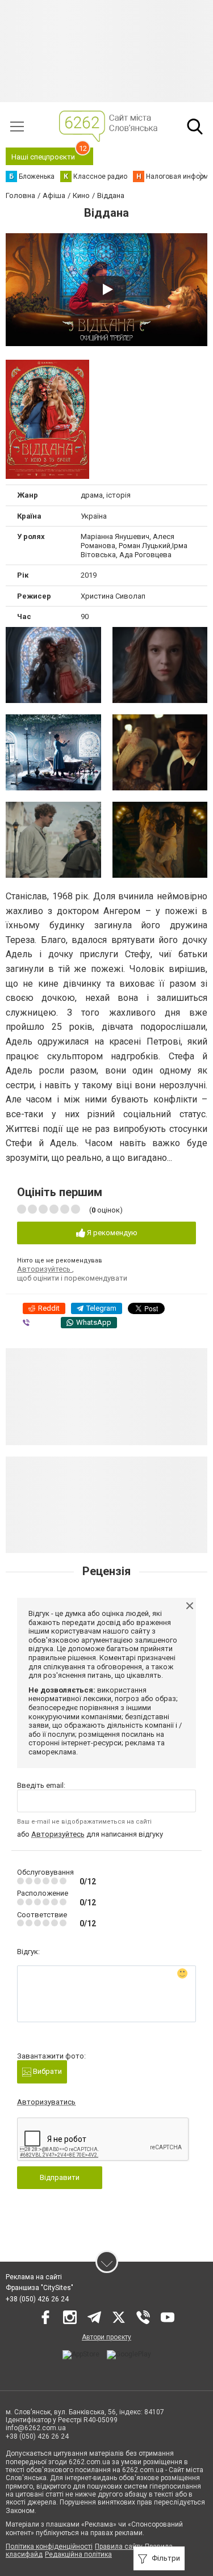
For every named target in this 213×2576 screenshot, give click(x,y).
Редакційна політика (78, 2554)
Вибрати (47, 2071)
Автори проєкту (106, 2337)
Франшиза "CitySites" (39, 2288)
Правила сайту (119, 2546)
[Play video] (107, 289)
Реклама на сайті (34, 2277)
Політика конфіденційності (49, 2546)
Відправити (60, 2177)
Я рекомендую (111, 1233)
